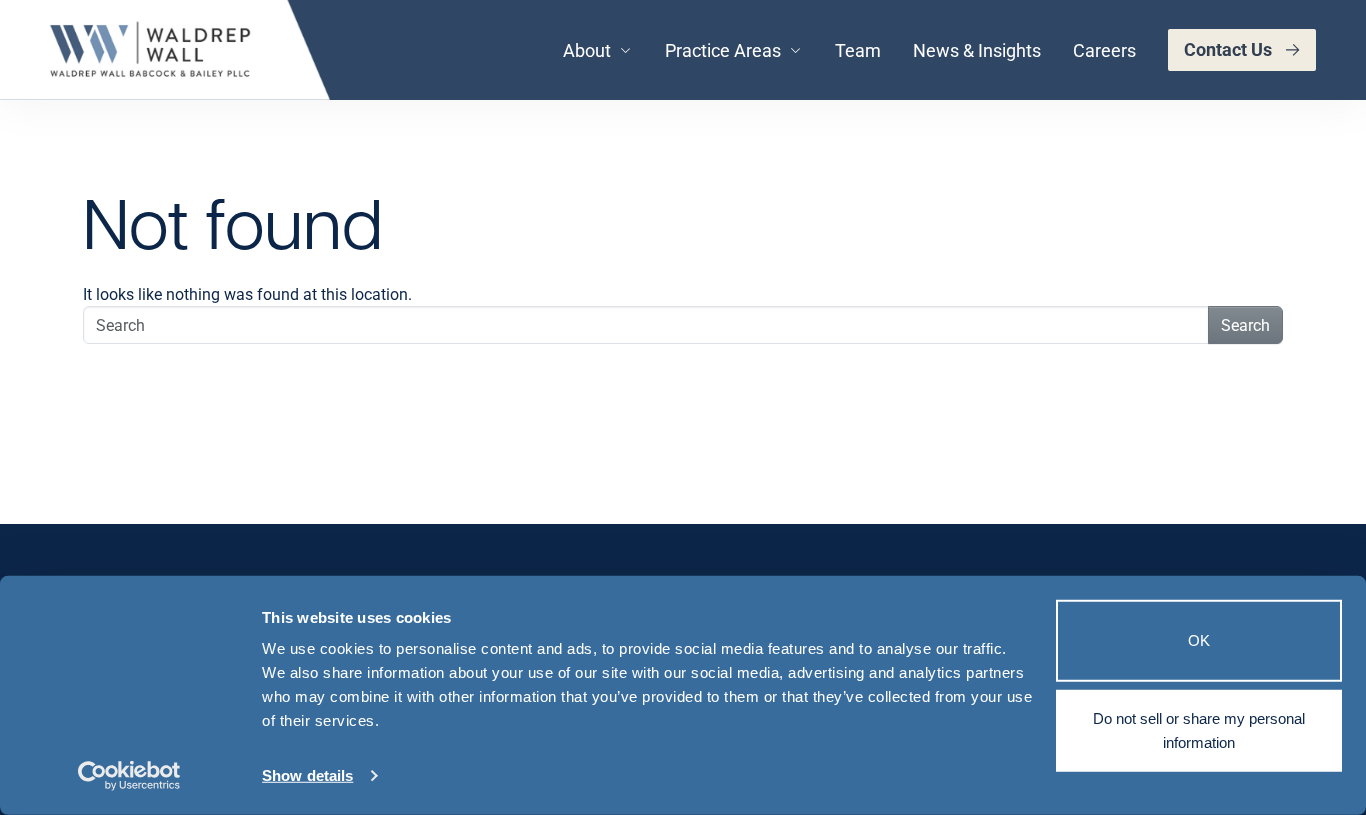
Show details (307, 775)
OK (1199, 640)
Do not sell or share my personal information (1199, 729)
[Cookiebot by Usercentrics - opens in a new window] (129, 776)
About (587, 50)
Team (858, 50)
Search (1245, 324)
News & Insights (977, 50)
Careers (1104, 50)
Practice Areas (723, 50)
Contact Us (1228, 49)
